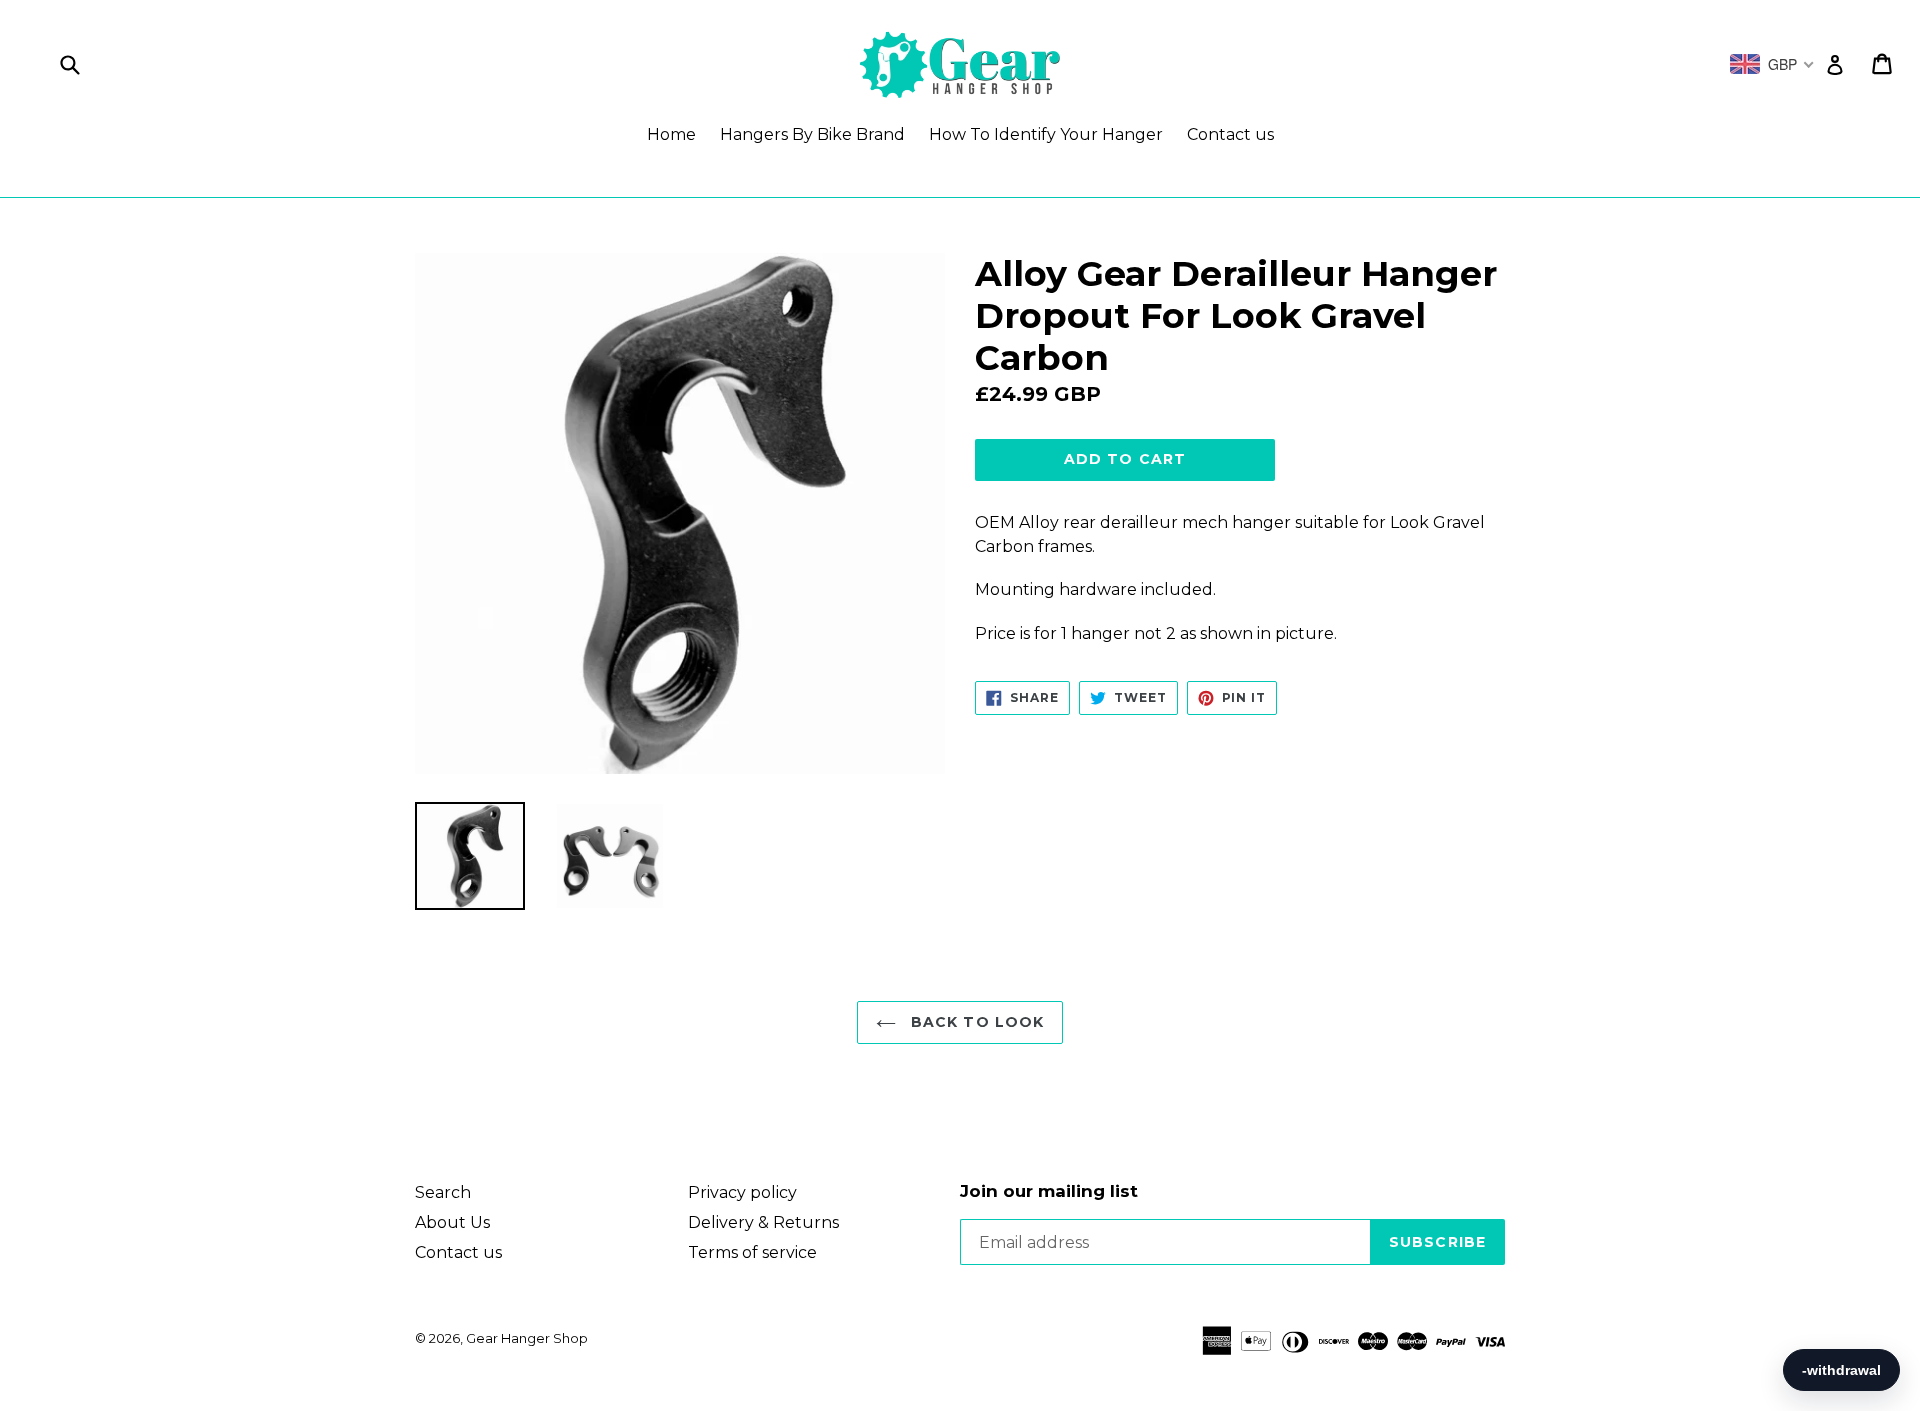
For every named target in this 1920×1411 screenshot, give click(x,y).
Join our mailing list (1049, 1191)
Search (443, 1192)
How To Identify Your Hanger (1046, 134)
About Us (452, 1222)
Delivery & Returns (763, 1222)
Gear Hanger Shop (527, 1338)
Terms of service (752, 1252)
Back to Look (975, 1022)
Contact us (1230, 134)
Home (671, 134)
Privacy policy (742, 1192)
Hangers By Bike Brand (812, 134)
